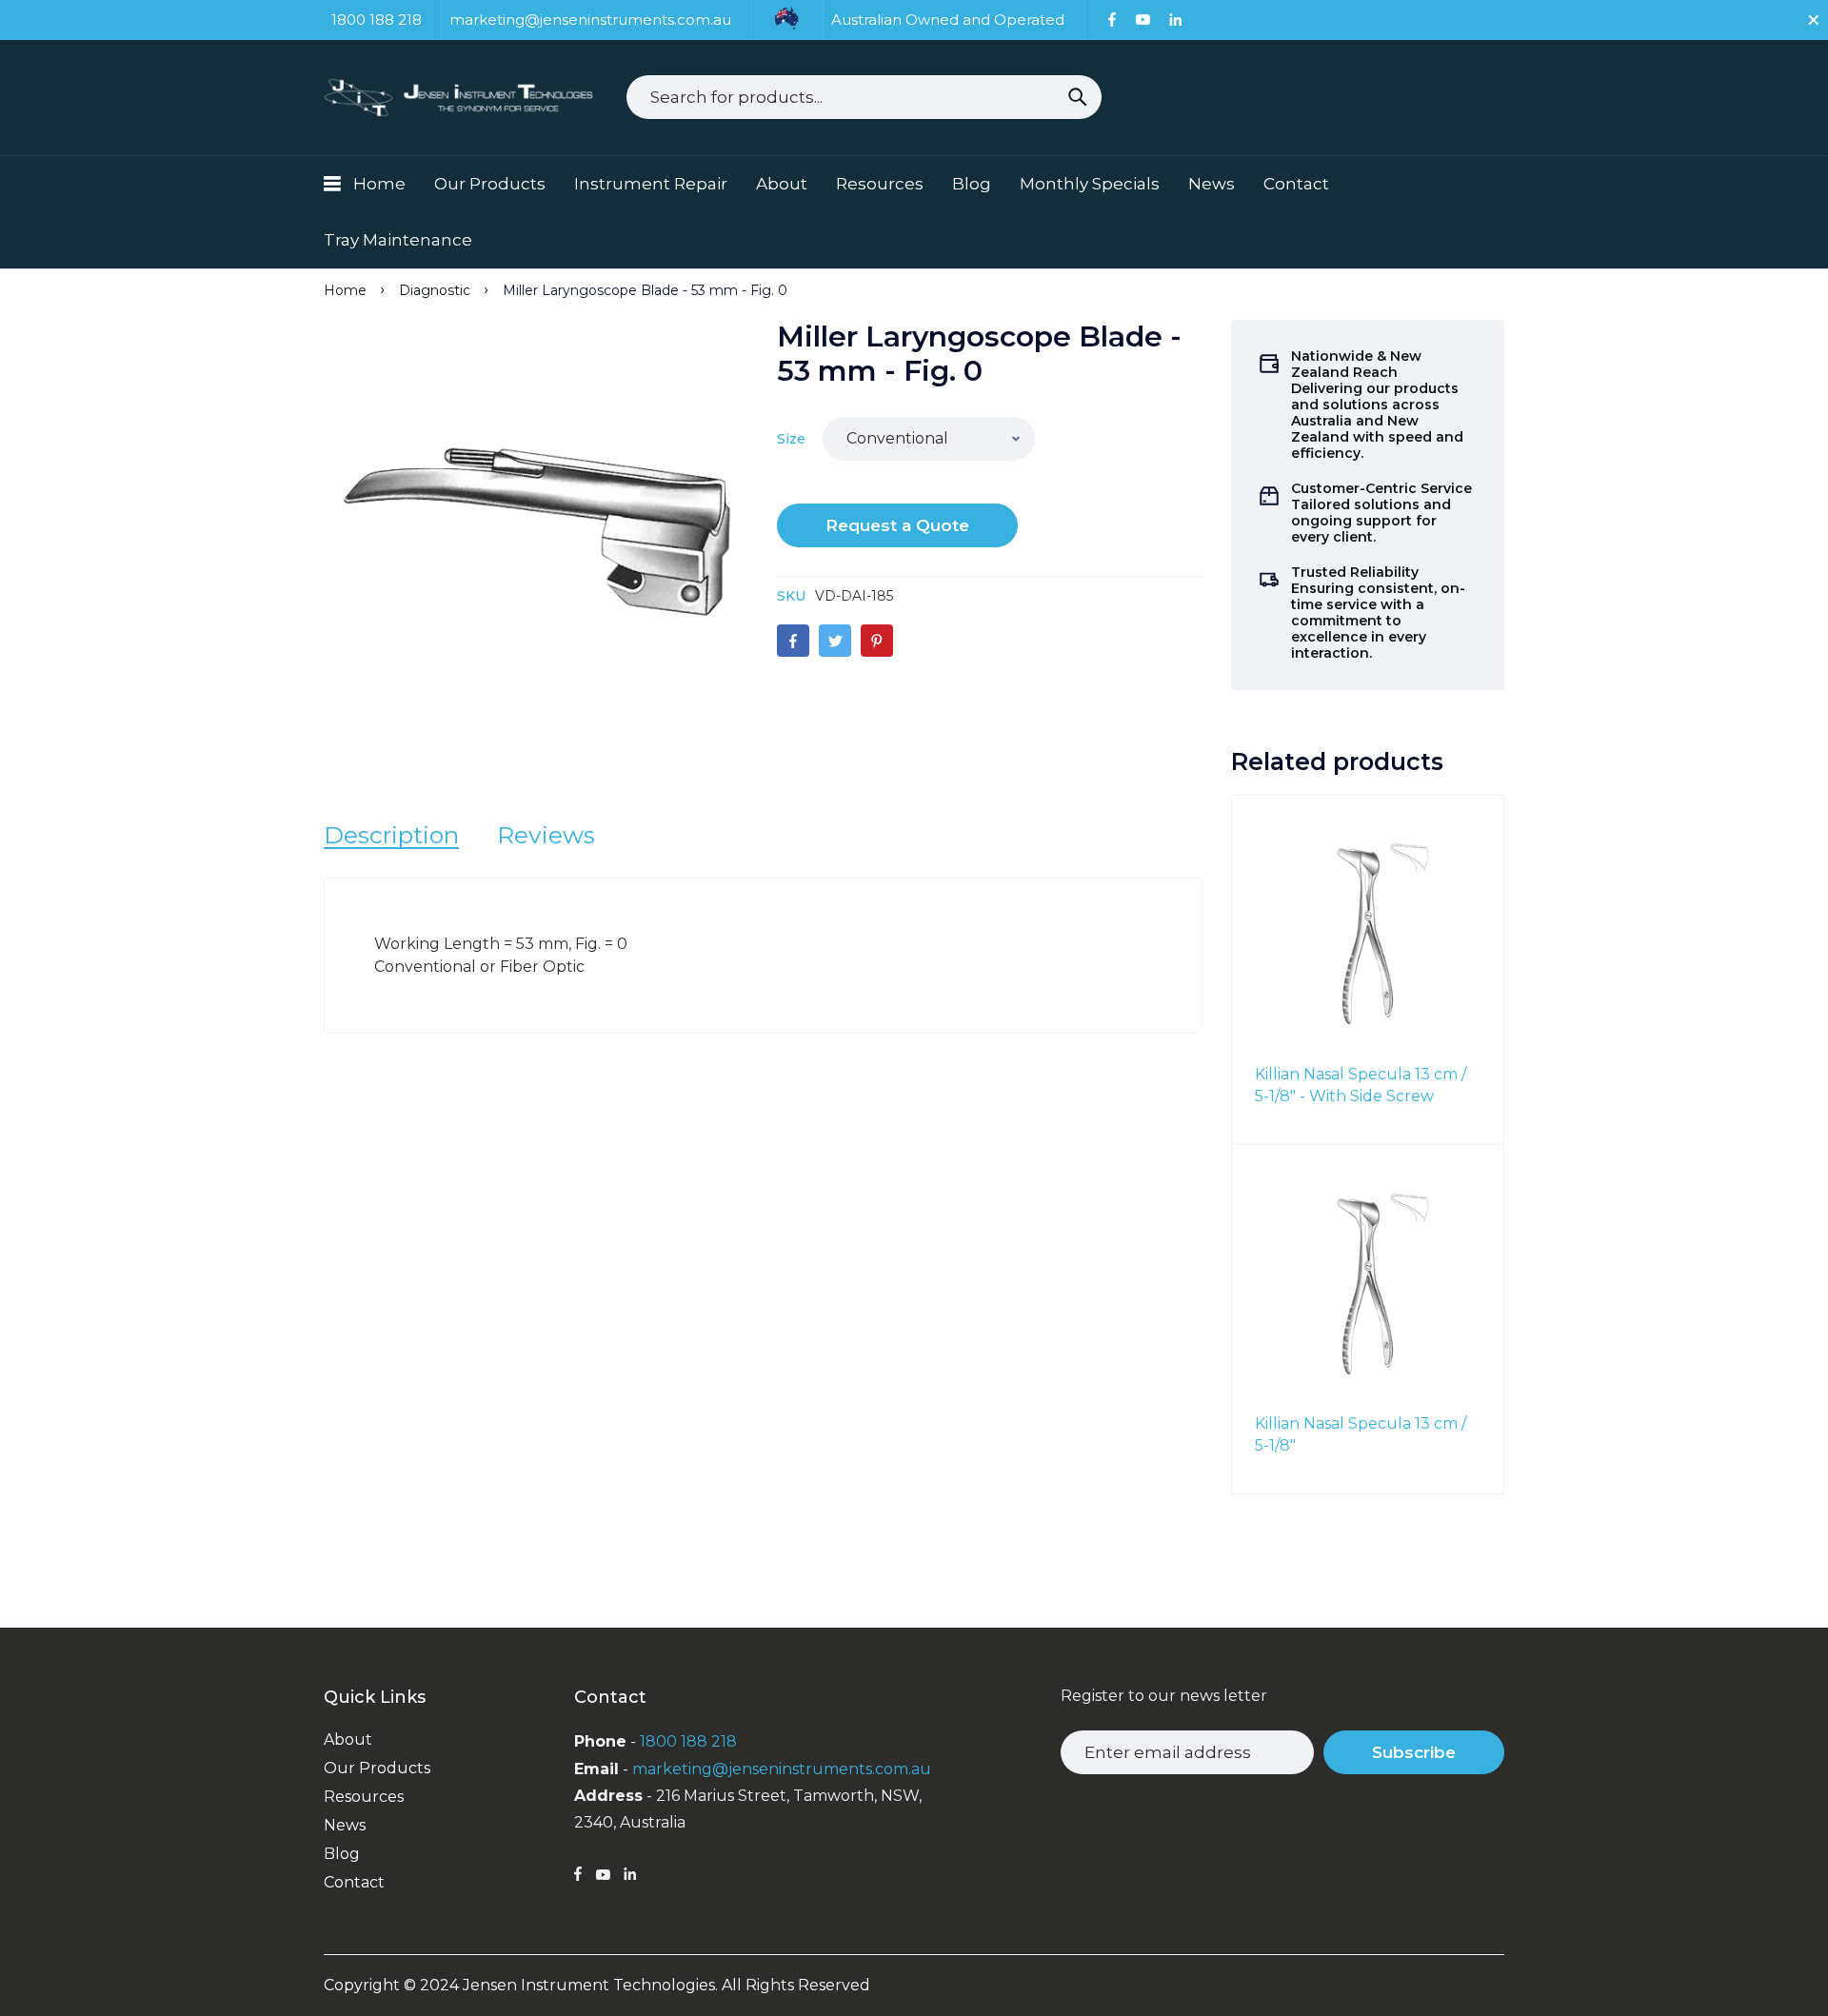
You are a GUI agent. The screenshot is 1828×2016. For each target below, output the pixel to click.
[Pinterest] (877, 641)
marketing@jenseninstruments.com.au (782, 1769)
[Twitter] (835, 641)
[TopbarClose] (1814, 20)
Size (791, 439)
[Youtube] (1142, 20)
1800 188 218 (688, 1741)
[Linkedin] (1175, 20)
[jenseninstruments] (461, 98)
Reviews (546, 835)
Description (391, 835)
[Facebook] (1112, 20)
